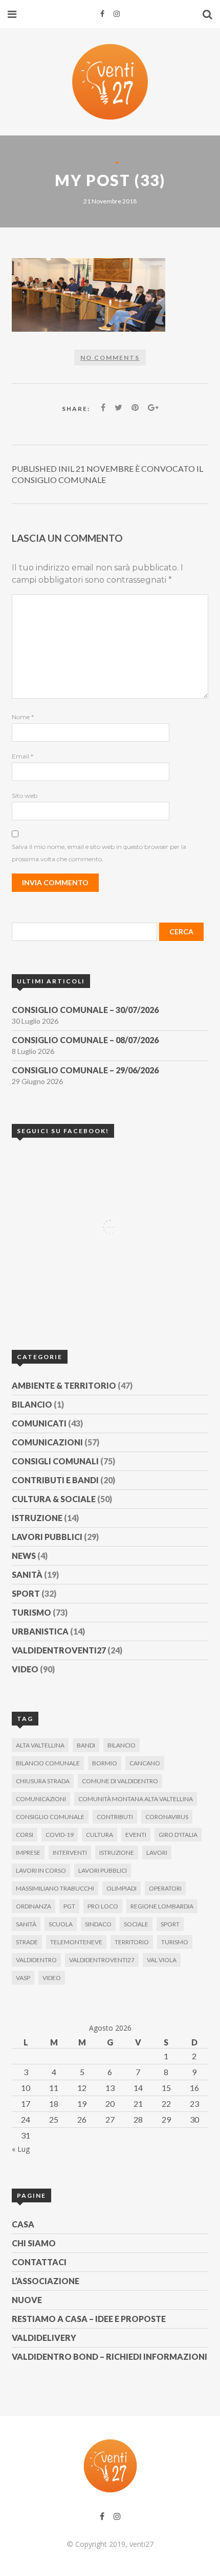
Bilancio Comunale (48, 1763)
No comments (110, 358)
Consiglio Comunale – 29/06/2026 (85, 1070)
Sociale (136, 1924)
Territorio (132, 1942)
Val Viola (162, 1960)
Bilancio (32, 1404)
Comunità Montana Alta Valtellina (136, 1799)
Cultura (100, 1835)
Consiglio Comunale (50, 1817)
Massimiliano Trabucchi (55, 1888)
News (24, 1556)
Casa (23, 2224)
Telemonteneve (76, 1942)
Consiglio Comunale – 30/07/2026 (85, 1010)
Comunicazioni (47, 1442)
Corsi (25, 1835)
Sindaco (98, 1924)
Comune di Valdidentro (120, 1781)
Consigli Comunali (55, 1461)
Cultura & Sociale (54, 1499)
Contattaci (39, 2262)
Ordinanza (34, 1906)
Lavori (157, 1853)
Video (25, 1669)
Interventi (70, 1853)
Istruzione (37, 1518)
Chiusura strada (43, 1781)
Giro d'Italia (178, 1835)
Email (23, 756)
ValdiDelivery (44, 2338)
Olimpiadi (122, 1888)
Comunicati (39, 1423)
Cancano (145, 1763)
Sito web (25, 796)
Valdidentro (36, 1960)
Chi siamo (34, 2243)
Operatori (165, 1888)
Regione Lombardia (162, 1906)
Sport (26, 1593)
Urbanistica (40, 1631)
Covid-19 (60, 1835)
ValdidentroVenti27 (59, 1650)
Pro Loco (103, 1906)
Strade (27, 1942)
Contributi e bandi (55, 1480)
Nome (23, 717)
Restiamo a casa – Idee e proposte (89, 2319)
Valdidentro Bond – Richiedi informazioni (109, 2356)
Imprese (28, 1853)
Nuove (27, 2300)
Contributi (115, 1817)
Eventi (136, 1835)
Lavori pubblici (103, 1870)
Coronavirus (167, 1817)
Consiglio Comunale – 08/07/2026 (85, 1040)
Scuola (61, 1924)
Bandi (86, 1745)
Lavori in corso (41, 1870)
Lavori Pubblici (47, 1537)
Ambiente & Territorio (64, 1385)
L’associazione (46, 2281)
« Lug (21, 2149)
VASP (23, 1978)
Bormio (105, 1763)
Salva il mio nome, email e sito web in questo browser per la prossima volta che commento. (99, 853)
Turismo (31, 1612)
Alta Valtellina (40, 1745)
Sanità (27, 1574)
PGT (69, 1906)
